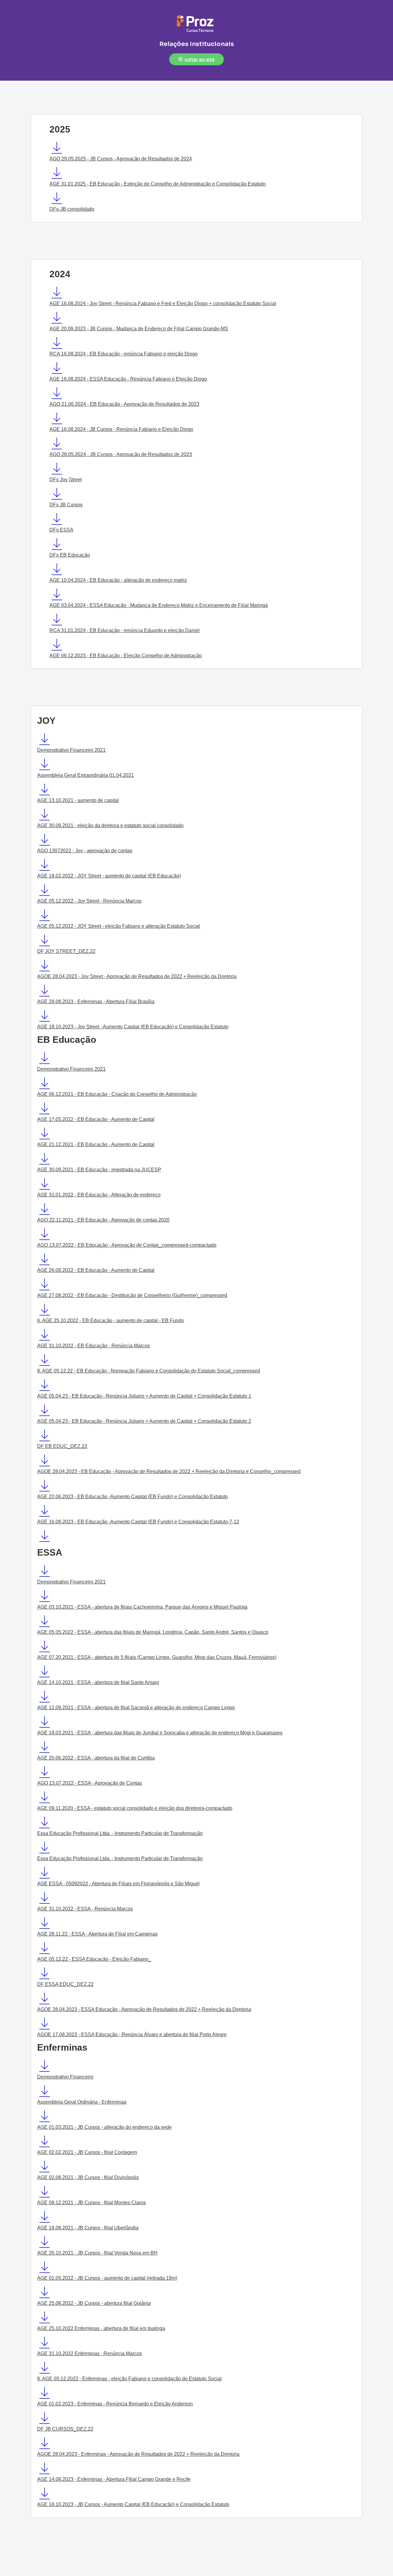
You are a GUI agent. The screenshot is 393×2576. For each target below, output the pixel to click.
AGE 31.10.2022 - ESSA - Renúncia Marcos (85, 1909)
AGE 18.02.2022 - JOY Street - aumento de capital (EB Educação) (109, 876)
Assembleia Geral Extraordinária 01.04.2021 (86, 775)
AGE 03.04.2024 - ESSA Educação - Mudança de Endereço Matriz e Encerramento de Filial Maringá (159, 605)
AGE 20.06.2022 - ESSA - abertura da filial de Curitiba (96, 1758)
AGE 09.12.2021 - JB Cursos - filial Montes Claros (91, 2203)
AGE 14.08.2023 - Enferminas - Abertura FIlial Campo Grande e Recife (114, 2479)
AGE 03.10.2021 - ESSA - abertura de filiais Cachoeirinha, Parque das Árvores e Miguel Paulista (142, 1607)
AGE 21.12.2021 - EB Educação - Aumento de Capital (96, 1144)
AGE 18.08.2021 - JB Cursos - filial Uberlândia (88, 2228)
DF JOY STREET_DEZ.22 (66, 951)
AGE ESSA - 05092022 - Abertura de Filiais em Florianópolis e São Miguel (118, 1884)
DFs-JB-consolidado (72, 209)
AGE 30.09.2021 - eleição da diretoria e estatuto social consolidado (110, 825)
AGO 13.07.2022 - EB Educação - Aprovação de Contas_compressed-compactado (127, 1245)
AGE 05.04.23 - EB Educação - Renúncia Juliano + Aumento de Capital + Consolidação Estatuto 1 (144, 1396)
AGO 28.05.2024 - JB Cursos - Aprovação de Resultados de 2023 (121, 454)
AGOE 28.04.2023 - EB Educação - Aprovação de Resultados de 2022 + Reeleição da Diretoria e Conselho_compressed (169, 1471)
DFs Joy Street (66, 480)
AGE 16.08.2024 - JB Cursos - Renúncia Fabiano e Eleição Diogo (121, 429)
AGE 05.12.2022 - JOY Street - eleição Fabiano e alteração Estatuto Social (119, 926)
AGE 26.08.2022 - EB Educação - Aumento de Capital (96, 1270)
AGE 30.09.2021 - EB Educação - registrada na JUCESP (99, 1170)
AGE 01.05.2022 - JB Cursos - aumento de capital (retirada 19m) (107, 2278)
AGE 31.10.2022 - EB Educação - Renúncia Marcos (93, 1346)
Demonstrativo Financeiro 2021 (71, 750)
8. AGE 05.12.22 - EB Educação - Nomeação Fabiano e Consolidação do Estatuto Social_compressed (149, 1371)
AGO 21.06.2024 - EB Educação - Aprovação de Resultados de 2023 (124, 404)
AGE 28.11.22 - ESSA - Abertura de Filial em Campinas (97, 1934)
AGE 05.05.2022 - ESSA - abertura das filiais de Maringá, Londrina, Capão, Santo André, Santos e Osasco (153, 1632)
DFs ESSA (61, 530)
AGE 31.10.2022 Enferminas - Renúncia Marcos (89, 2353)
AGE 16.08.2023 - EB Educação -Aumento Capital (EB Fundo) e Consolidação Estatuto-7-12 (138, 1522)
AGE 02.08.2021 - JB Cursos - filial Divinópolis (88, 2177)
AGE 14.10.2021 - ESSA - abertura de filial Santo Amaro (98, 1682)
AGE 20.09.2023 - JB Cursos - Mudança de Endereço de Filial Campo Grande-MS (139, 329)
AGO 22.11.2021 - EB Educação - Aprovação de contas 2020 (103, 1220)
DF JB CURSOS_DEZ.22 (65, 2429)
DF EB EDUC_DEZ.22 (62, 1446)
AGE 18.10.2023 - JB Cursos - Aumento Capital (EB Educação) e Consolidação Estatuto (133, 2504)
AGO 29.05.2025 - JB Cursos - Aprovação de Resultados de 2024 (121, 159)
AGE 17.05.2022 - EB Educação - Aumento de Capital (96, 1119)
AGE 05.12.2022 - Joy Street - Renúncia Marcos (89, 901)
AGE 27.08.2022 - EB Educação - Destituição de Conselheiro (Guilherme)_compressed (132, 1295)
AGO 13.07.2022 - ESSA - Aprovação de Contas (89, 1783)
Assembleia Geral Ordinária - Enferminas (82, 2102)
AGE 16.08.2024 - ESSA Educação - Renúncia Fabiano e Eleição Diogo (128, 379)
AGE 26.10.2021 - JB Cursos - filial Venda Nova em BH (97, 2253)
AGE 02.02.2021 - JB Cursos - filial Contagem (87, 2152)
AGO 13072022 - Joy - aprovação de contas (85, 851)
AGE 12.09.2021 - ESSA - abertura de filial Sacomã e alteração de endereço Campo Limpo (136, 1708)
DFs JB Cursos (66, 505)
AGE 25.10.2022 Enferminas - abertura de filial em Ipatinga (101, 2328)
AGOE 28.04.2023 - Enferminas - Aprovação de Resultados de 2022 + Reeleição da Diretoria (138, 2454)
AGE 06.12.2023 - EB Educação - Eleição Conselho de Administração (126, 656)
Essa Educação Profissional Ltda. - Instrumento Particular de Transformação (120, 1833)
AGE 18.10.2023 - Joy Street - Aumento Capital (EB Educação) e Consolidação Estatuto (133, 1027)
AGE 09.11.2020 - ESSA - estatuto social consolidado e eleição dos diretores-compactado (135, 1808)
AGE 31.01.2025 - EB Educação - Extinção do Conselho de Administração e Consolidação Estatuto (158, 184)
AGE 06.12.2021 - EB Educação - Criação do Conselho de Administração (117, 1094)
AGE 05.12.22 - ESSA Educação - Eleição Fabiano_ (94, 1959)
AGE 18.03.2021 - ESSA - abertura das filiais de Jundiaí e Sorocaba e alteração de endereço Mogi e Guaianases (160, 1733)
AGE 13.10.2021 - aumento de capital (78, 800)
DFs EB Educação (70, 555)
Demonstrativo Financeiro (65, 2077)
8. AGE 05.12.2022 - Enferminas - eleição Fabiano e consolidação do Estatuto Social (129, 2379)
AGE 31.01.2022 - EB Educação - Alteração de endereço (99, 1195)
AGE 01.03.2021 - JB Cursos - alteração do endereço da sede (104, 2127)
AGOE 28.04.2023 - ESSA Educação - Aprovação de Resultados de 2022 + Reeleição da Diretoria (144, 2009)
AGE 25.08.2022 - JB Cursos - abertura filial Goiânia (94, 2303)
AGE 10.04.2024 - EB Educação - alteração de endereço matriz (118, 580)
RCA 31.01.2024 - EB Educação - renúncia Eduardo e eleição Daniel (125, 630)
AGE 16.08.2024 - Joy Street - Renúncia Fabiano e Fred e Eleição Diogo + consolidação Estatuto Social (163, 303)
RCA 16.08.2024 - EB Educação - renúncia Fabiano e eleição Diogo (124, 354)
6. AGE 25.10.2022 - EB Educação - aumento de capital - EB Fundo (111, 1321)
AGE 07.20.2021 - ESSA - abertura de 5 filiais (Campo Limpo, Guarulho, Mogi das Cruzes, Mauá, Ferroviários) (157, 1657)
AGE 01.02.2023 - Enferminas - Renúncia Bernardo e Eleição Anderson (115, 2404)
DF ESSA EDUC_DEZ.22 (65, 1984)
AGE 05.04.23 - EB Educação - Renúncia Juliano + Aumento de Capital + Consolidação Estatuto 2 (144, 1421)
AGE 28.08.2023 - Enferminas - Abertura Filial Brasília (96, 1002)
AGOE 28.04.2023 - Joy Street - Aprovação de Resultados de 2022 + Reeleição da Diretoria (137, 976)
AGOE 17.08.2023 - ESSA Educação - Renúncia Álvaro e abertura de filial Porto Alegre (132, 2035)
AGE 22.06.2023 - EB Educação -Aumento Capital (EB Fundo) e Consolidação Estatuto (132, 1497)
